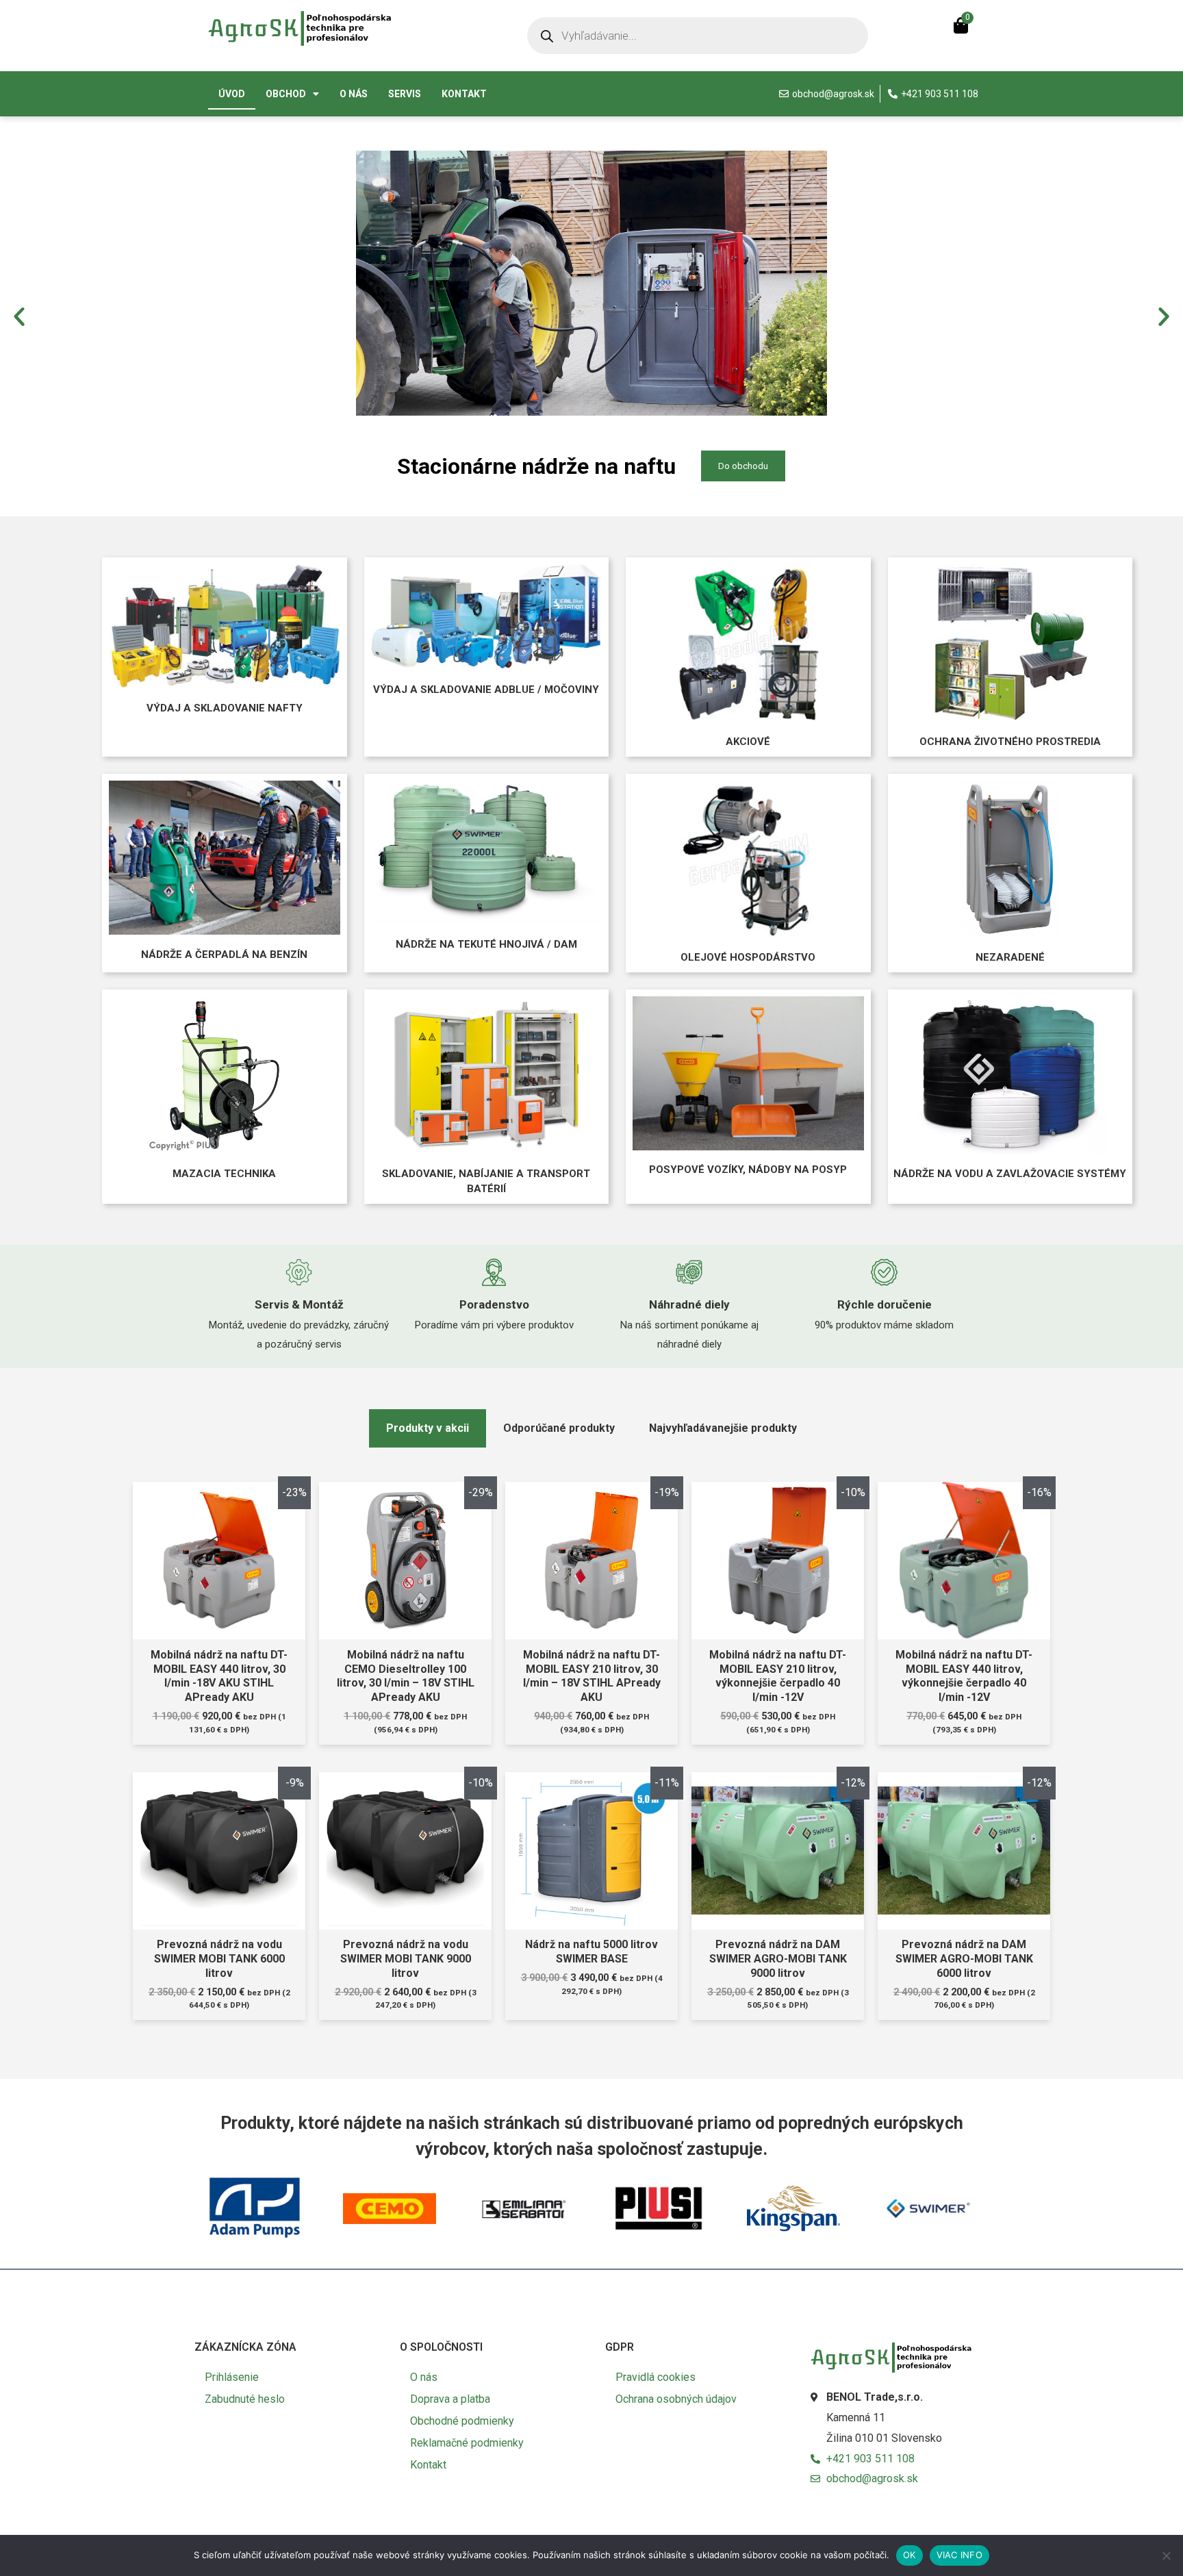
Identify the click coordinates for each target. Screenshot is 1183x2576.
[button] (19, 316)
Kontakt (464, 94)
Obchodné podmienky (462, 2421)
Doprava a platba (450, 2399)
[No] (1166, 2555)
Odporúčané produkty (559, 1428)
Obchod (286, 94)
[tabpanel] (591, 1770)
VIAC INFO (959, 2555)
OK (909, 2555)
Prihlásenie (232, 2377)
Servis (405, 94)
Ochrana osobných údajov (676, 2399)
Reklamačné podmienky (467, 2443)
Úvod (232, 94)
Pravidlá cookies (656, 2377)
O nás (354, 94)
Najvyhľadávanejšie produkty (723, 1428)
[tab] (428, 1428)
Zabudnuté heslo (245, 2399)
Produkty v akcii (428, 1428)
